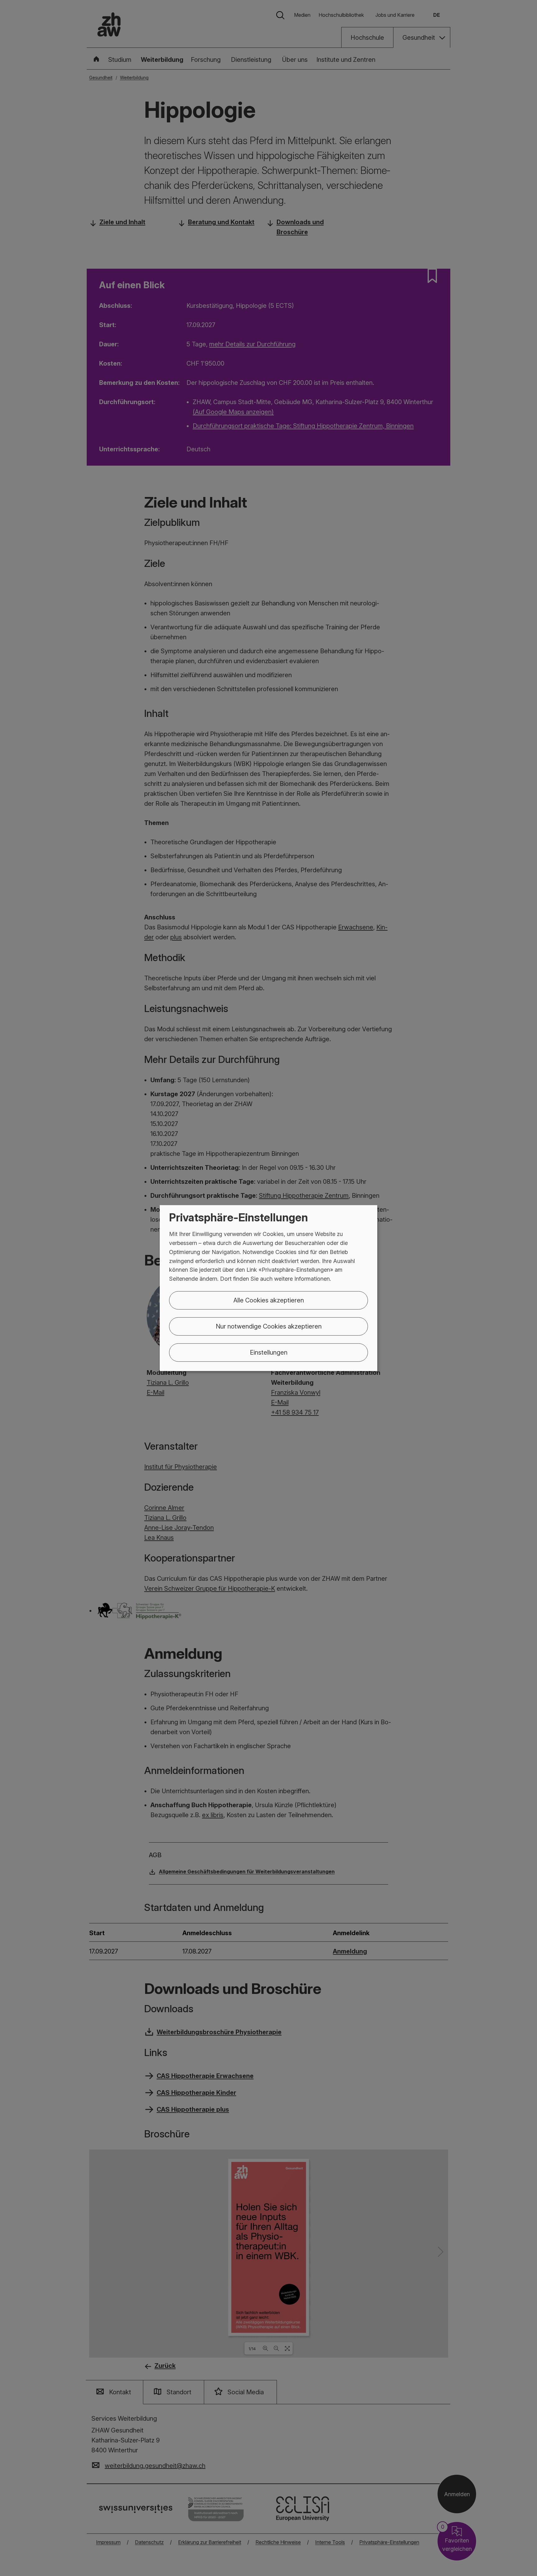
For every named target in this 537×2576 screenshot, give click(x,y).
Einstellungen (269, 1352)
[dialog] (268, 1288)
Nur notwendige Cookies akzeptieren (269, 1326)
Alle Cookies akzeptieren (269, 1300)
